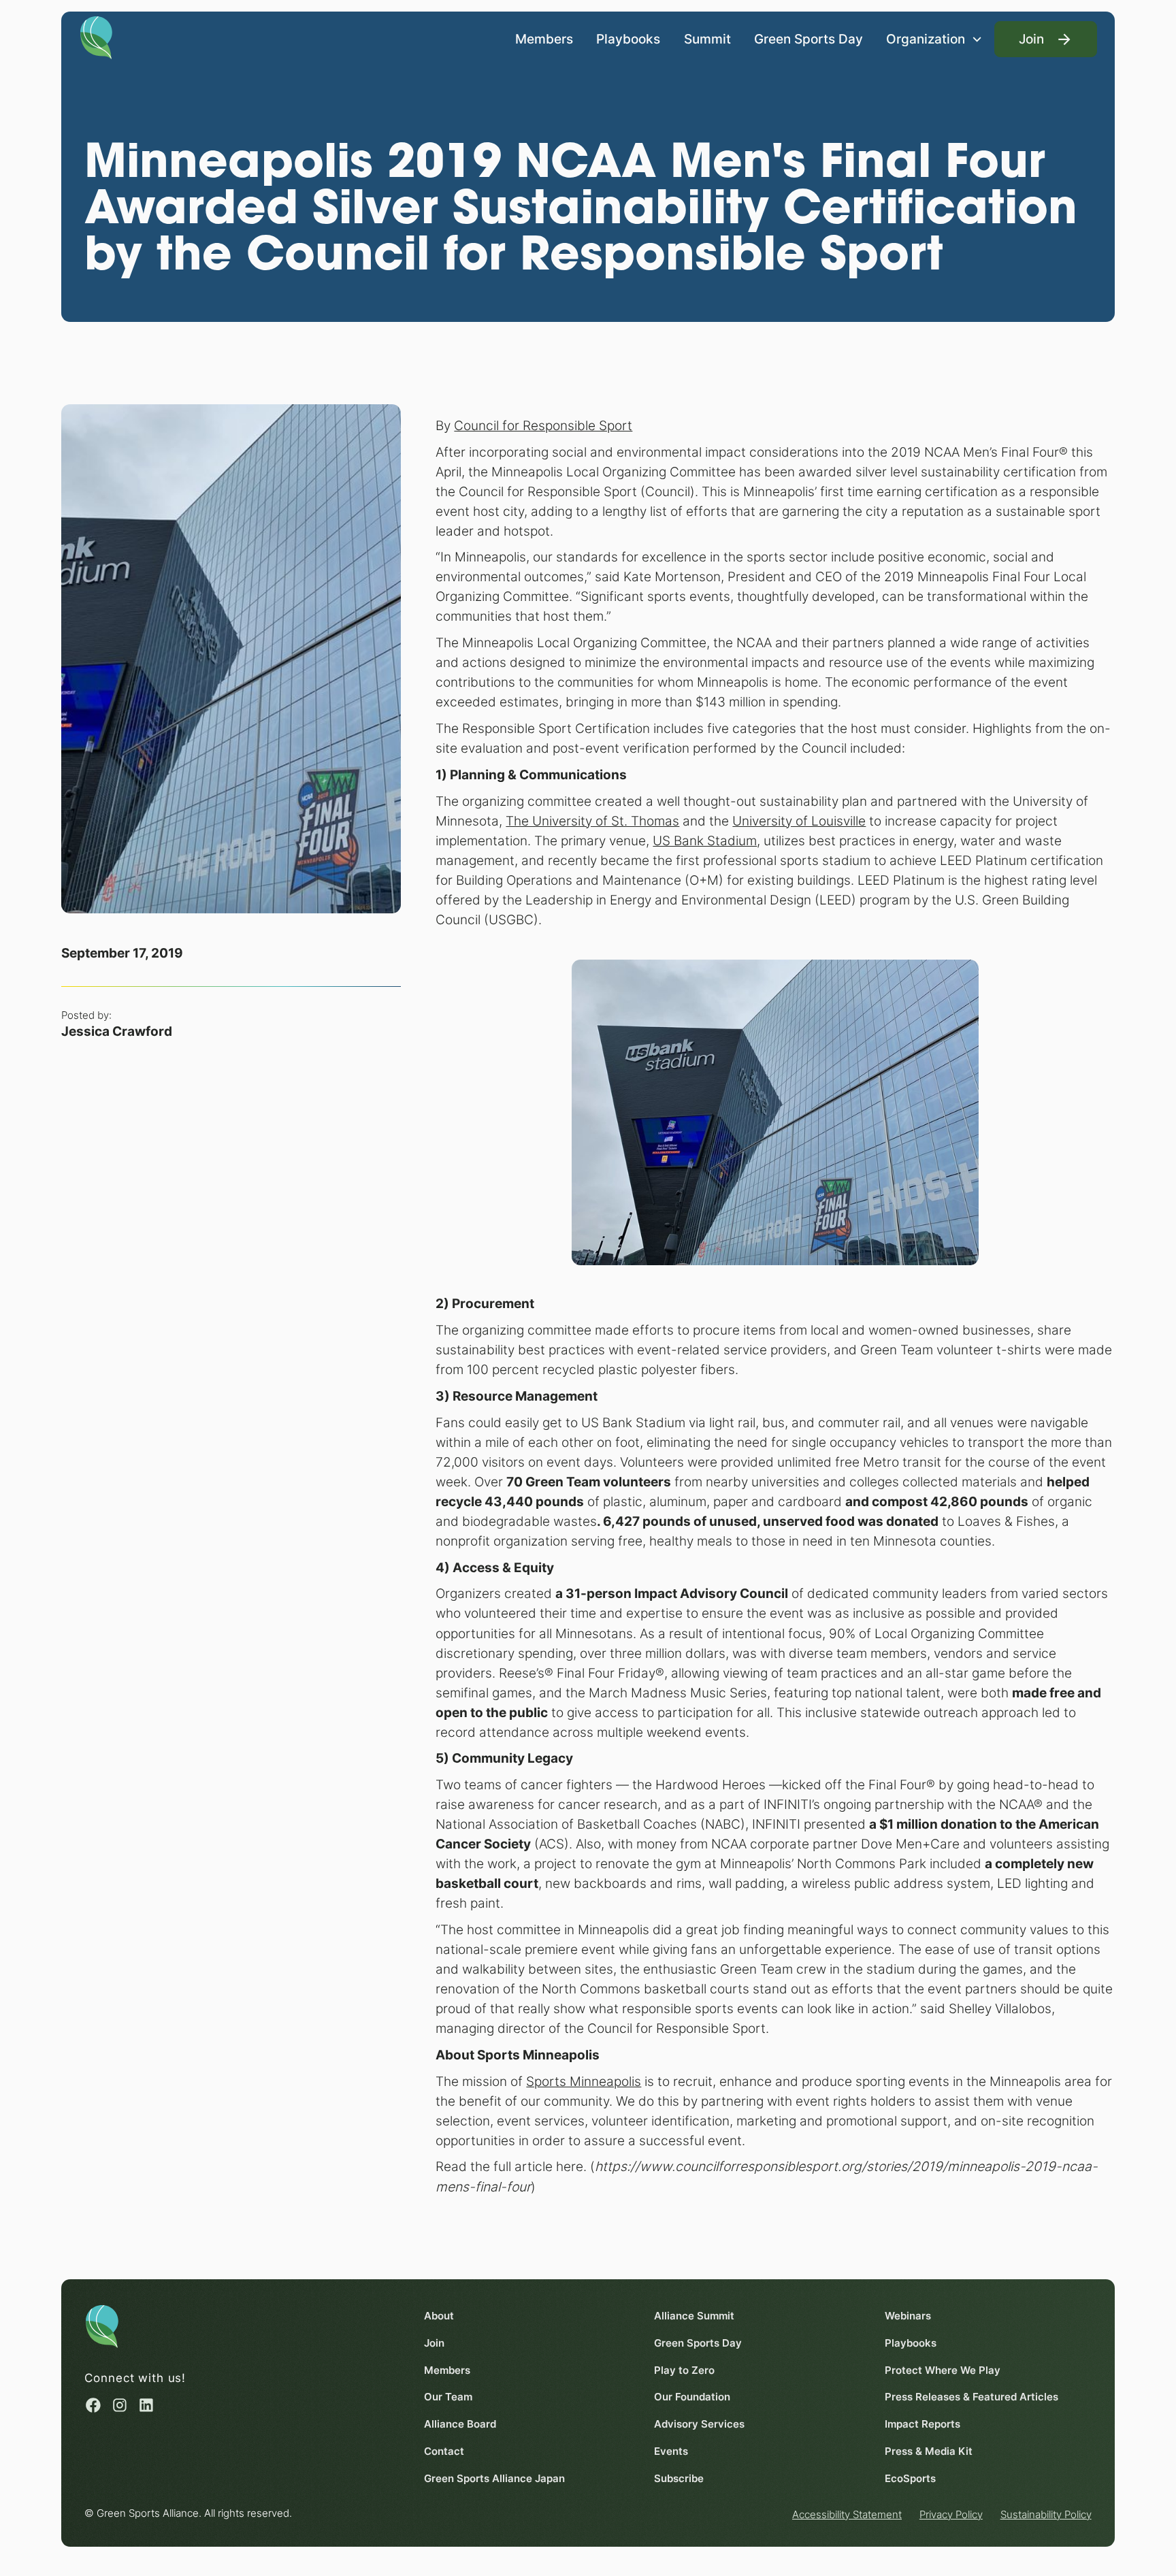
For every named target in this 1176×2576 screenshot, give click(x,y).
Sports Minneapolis (584, 2081)
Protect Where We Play (943, 2370)
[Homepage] (97, 36)
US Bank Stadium (705, 841)
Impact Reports (922, 2424)
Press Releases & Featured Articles (971, 2397)
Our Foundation (692, 2397)
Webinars (908, 2316)
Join (434, 2343)
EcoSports (910, 2478)
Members (544, 39)
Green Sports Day (808, 39)
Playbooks (628, 39)
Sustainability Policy (1046, 2514)
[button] (934, 39)
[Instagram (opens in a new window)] (120, 2405)
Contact (444, 2451)
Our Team (448, 2397)
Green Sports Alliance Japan (494, 2478)
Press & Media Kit (929, 2451)
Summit (707, 39)
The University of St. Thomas (592, 821)
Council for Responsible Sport (543, 425)
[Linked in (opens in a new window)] (146, 2405)
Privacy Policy (951, 2514)
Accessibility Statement (847, 2514)
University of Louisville (799, 821)
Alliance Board (460, 2424)
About (439, 2316)
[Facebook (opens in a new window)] (93, 2405)
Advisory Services (699, 2424)
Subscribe (679, 2478)
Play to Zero (684, 2370)
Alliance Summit (694, 2316)
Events (671, 2451)
